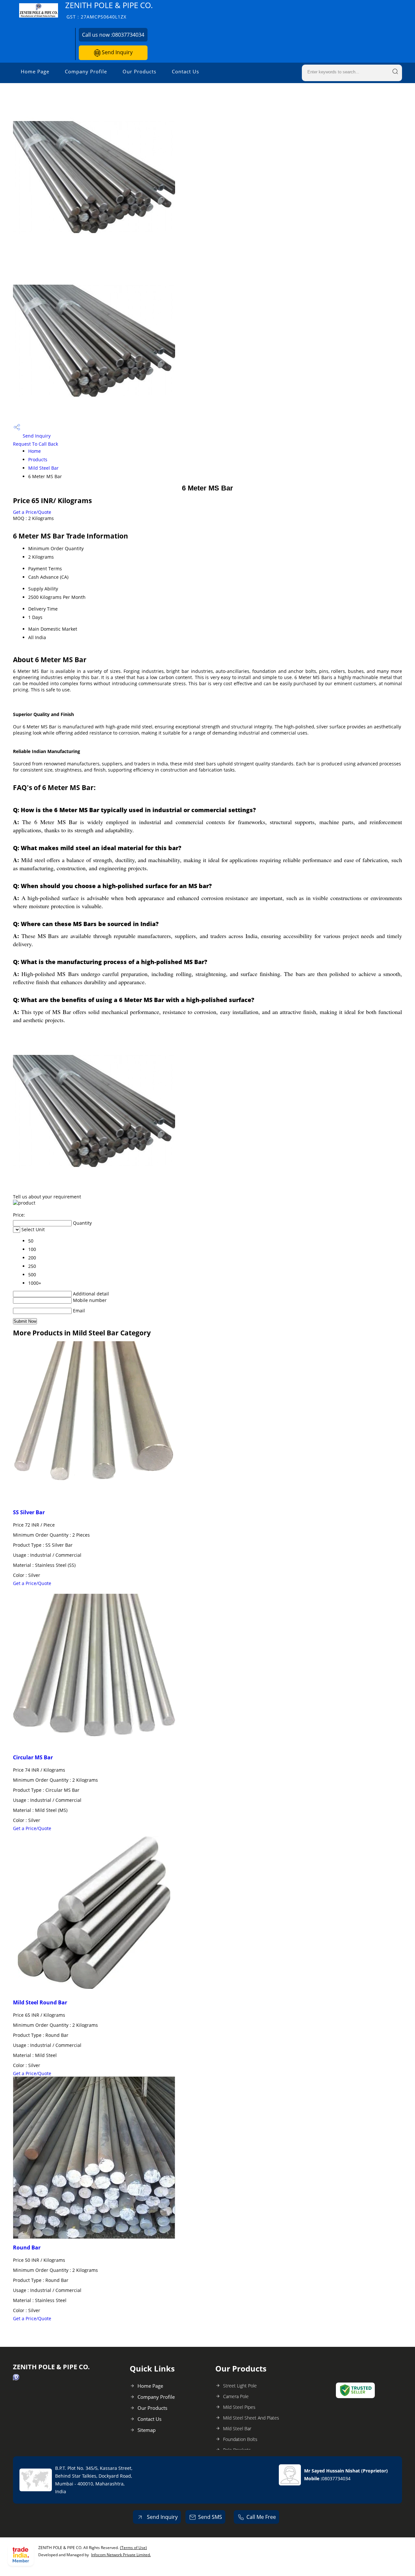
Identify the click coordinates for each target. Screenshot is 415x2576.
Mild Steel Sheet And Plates (251, 2418)
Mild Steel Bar (43, 468)
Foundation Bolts (240, 2439)
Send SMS (210, 2517)
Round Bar (27, 2248)
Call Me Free (261, 2517)
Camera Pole (236, 2396)
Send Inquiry (117, 52)
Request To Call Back (36, 444)
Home (35, 451)
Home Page (35, 71)
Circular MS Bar (33, 1757)
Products (38, 459)
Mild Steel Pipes (239, 2407)
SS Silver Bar (29, 1512)
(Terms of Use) (133, 2548)
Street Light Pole (240, 2386)
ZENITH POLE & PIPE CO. (109, 10)
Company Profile (86, 71)
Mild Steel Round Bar (40, 2002)
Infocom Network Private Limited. (121, 2555)
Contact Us (185, 71)
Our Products (139, 71)
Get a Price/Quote (32, 512)
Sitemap (147, 2430)
